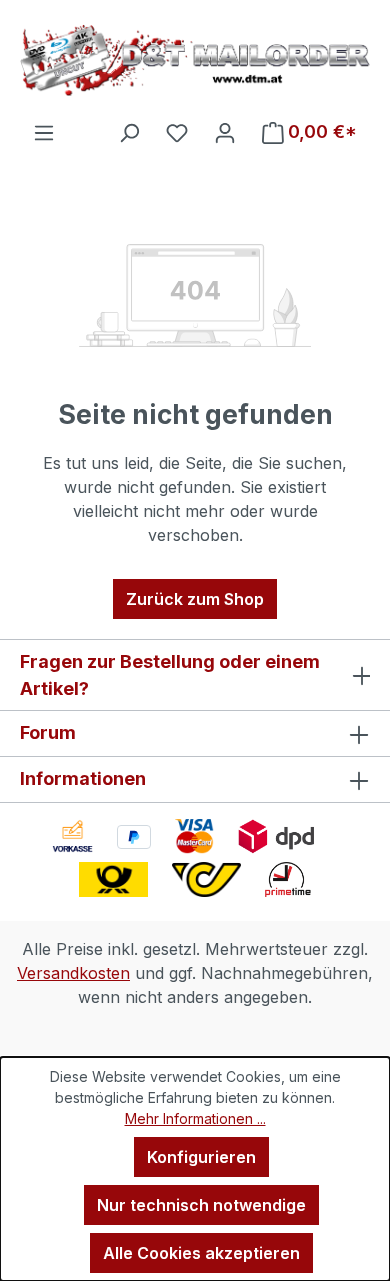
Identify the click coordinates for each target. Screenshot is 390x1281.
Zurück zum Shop (195, 599)
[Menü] (44, 132)
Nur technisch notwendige (201, 1205)
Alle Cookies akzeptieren (201, 1253)
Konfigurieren (201, 1157)
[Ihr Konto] (225, 132)
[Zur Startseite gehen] (195, 60)
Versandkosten (73, 973)
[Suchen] (129, 132)
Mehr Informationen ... (195, 1118)
